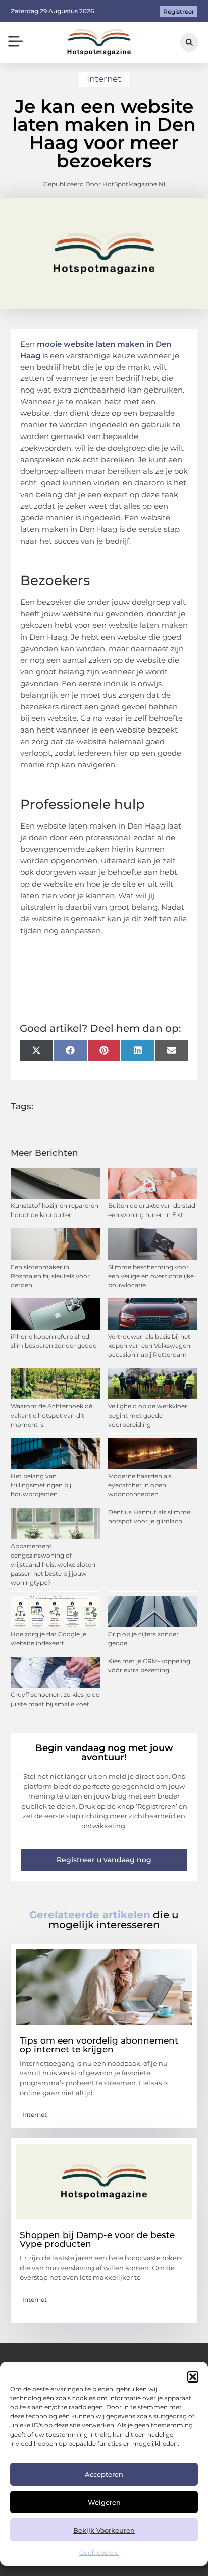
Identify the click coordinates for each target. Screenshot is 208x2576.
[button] (193, 2377)
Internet (104, 79)
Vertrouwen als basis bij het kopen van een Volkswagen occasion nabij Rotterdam (149, 1346)
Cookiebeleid (99, 2553)
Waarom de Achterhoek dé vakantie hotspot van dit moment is (51, 1415)
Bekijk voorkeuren (104, 2530)
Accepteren (104, 2474)
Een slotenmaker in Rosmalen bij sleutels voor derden (50, 1276)
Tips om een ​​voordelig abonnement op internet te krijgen (99, 2045)
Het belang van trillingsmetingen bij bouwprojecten (41, 1485)
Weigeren (104, 2502)
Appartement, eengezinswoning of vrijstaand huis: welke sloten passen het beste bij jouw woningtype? (53, 1564)
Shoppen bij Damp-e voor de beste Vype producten (97, 2239)
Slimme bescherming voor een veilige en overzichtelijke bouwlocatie (151, 1276)
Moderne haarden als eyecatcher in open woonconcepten (140, 1485)
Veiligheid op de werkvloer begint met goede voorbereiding (148, 1415)
